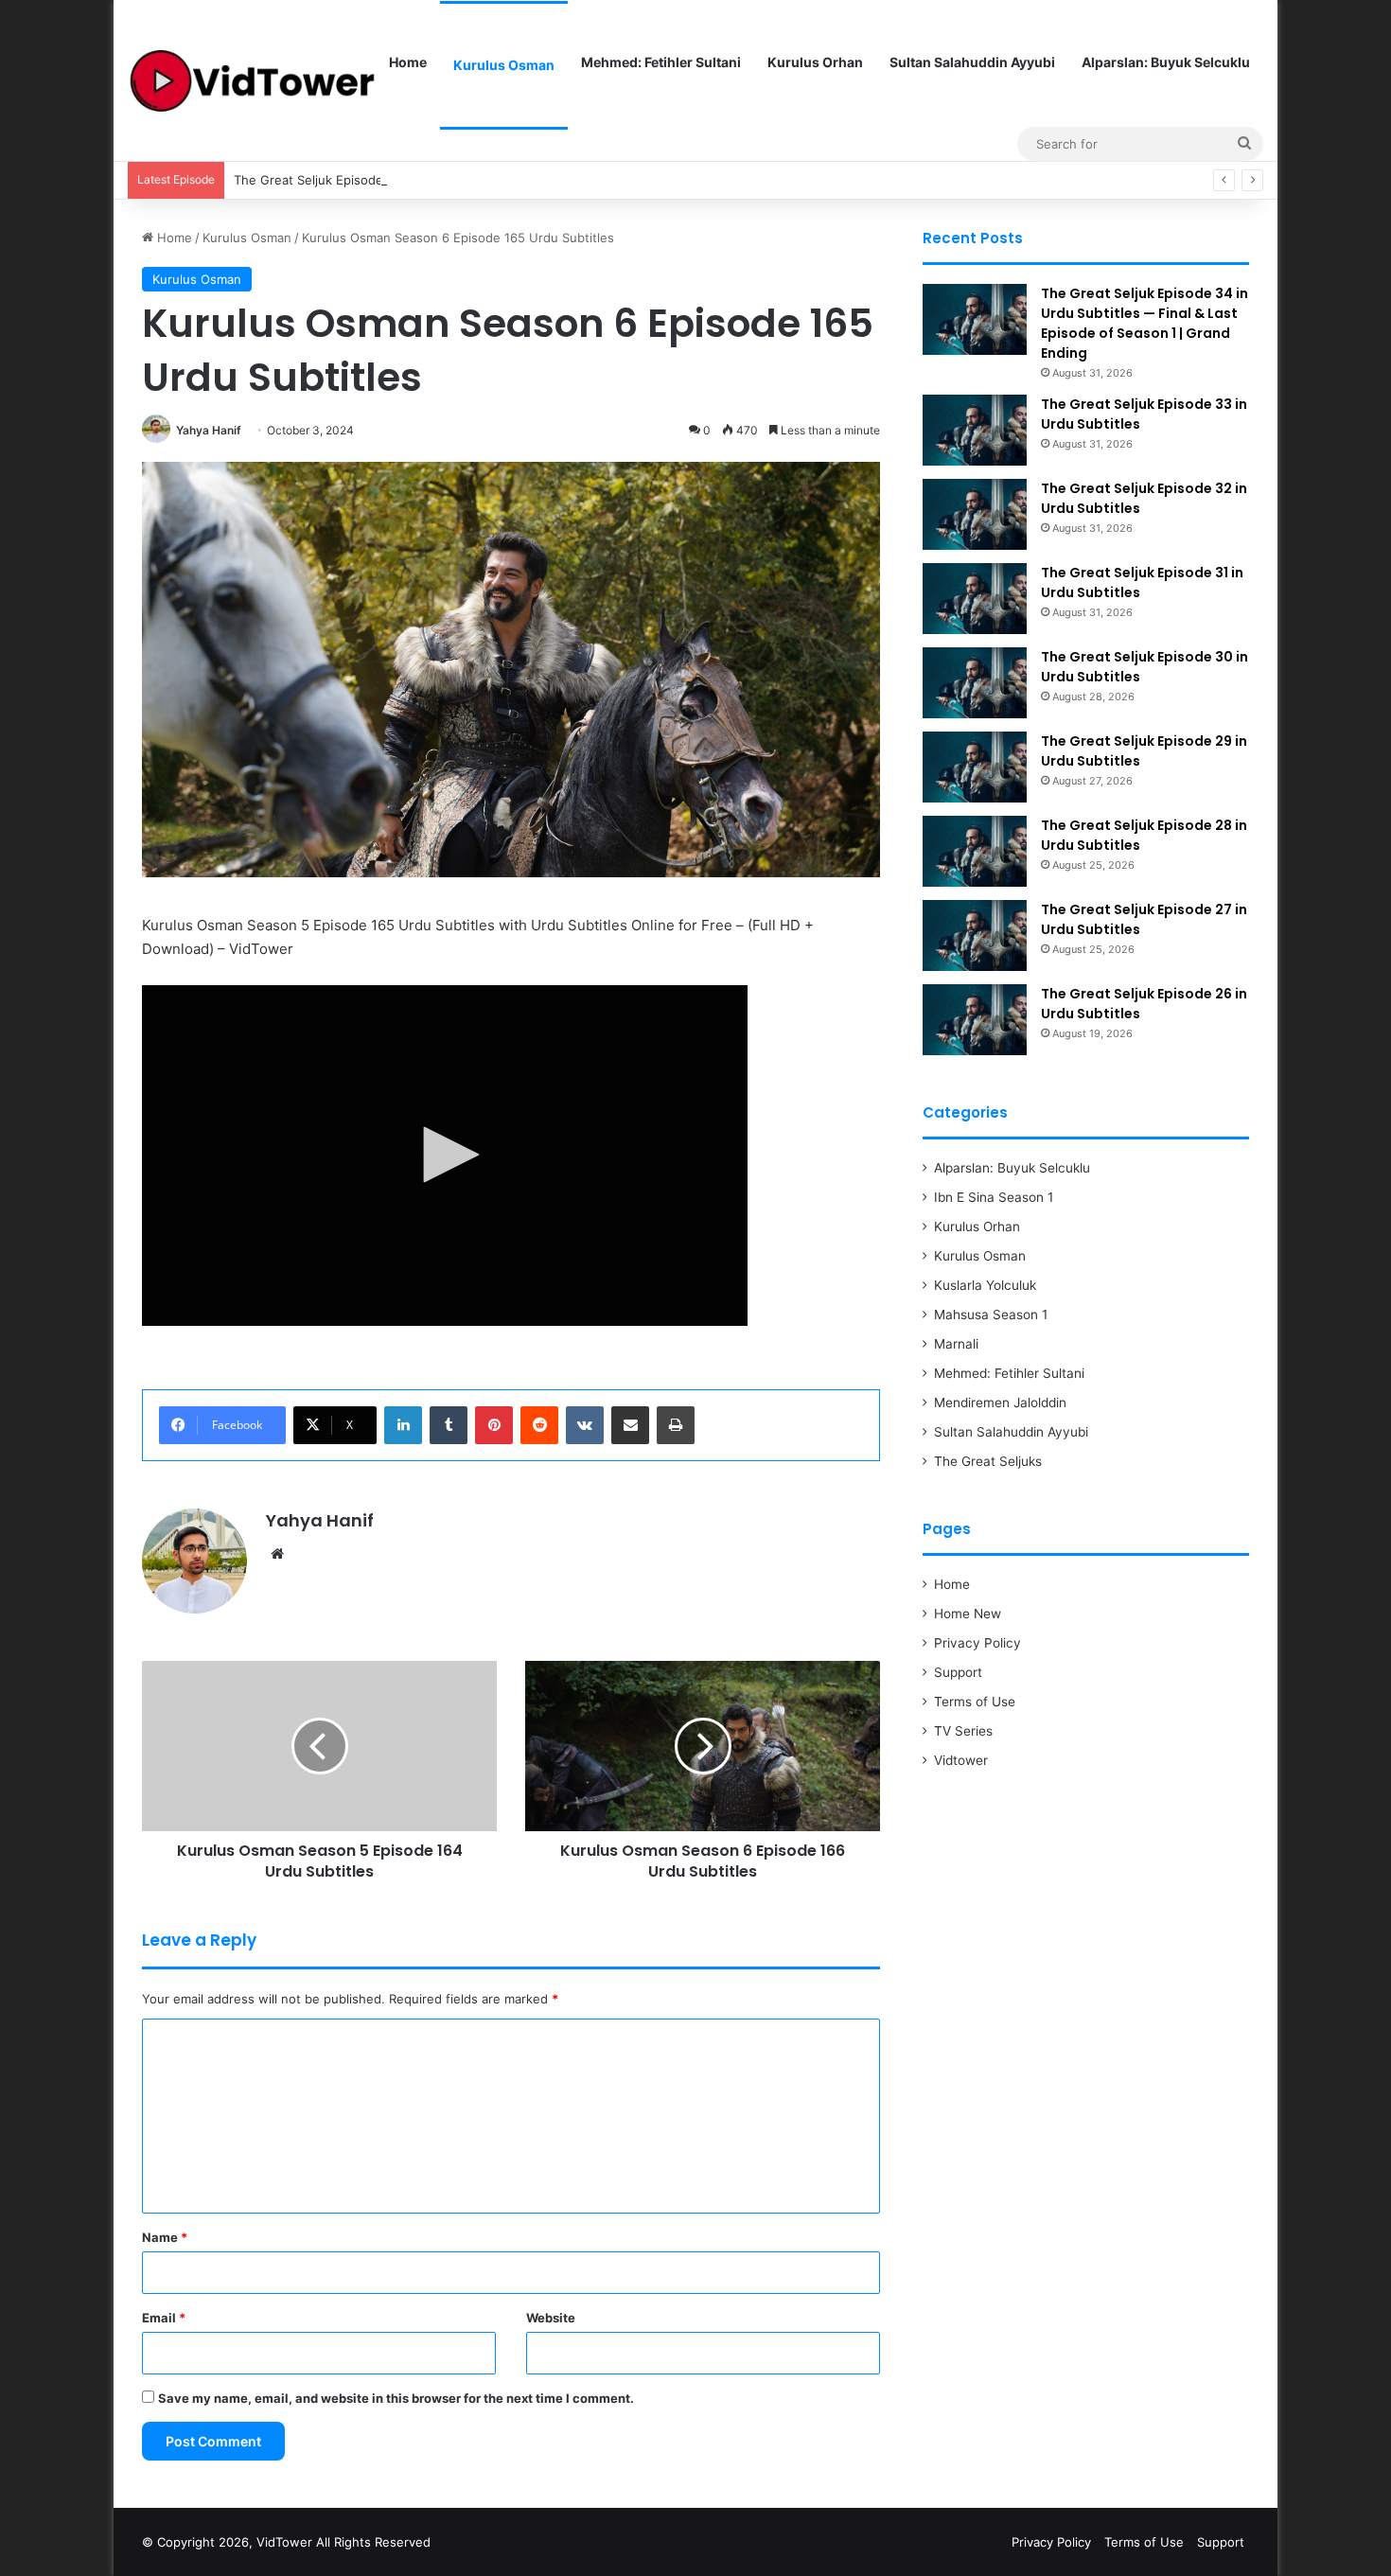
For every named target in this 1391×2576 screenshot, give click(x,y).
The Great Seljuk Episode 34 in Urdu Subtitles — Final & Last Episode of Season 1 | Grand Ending (1144, 323)
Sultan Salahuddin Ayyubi (972, 62)
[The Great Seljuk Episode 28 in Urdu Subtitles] (975, 851)
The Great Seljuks (988, 1461)
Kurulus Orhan (815, 62)
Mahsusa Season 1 (991, 1314)
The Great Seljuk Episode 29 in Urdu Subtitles (370, 180)
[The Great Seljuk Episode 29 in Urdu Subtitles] (975, 767)
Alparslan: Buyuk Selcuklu (1166, 62)
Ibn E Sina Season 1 (994, 1197)
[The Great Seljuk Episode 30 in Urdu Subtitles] (975, 683)
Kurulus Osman (504, 65)
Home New (968, 1614)
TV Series (963, 1731)
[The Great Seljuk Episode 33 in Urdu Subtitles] (975, 430)
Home (408, 62)
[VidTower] (252, 81)
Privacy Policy (977, 1643)
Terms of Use (975, 1702)
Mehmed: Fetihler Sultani (661, 62)
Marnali (956, 1344)
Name (165, 2237)
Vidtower (961, 1760)
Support (958, 1672)
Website (551, 2318)
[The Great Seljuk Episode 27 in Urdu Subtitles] (975, 935)
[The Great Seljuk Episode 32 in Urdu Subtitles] (975, 514)
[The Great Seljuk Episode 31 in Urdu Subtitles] (975, 599)
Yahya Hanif (209, 430)
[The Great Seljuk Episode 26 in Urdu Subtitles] (975, 1020)
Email (164, 2318)
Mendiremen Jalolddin (1000, 1403)
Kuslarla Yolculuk (985, 1285)
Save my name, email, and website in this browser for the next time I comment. (396, 2398)
